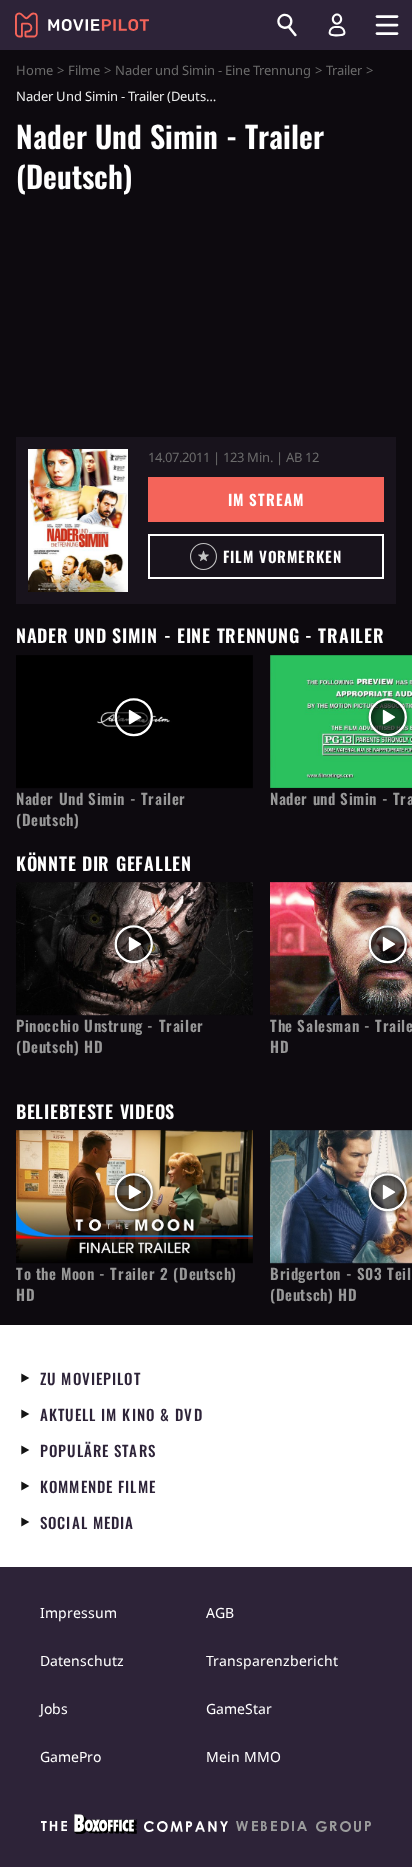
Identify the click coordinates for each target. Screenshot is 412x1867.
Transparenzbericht (272, 1660)
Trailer (344, 70)
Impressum (78, 1612)
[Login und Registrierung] (337, 25)
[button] (266, 556)
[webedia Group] (206, 1828)
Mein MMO (243, 1756)
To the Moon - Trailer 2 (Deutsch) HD (126, 1284)
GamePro (70, 1756)
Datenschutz (82, 1660)
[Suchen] (287, 25)
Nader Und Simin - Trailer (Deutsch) (101, 809)
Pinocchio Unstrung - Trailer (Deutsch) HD (110, 1036)
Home (34, 70)
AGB (220, 1612)
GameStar (239, 1708)
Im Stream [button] (265, 499)
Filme (84, 70)
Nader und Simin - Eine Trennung (213, 70)
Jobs (54, 1708)
